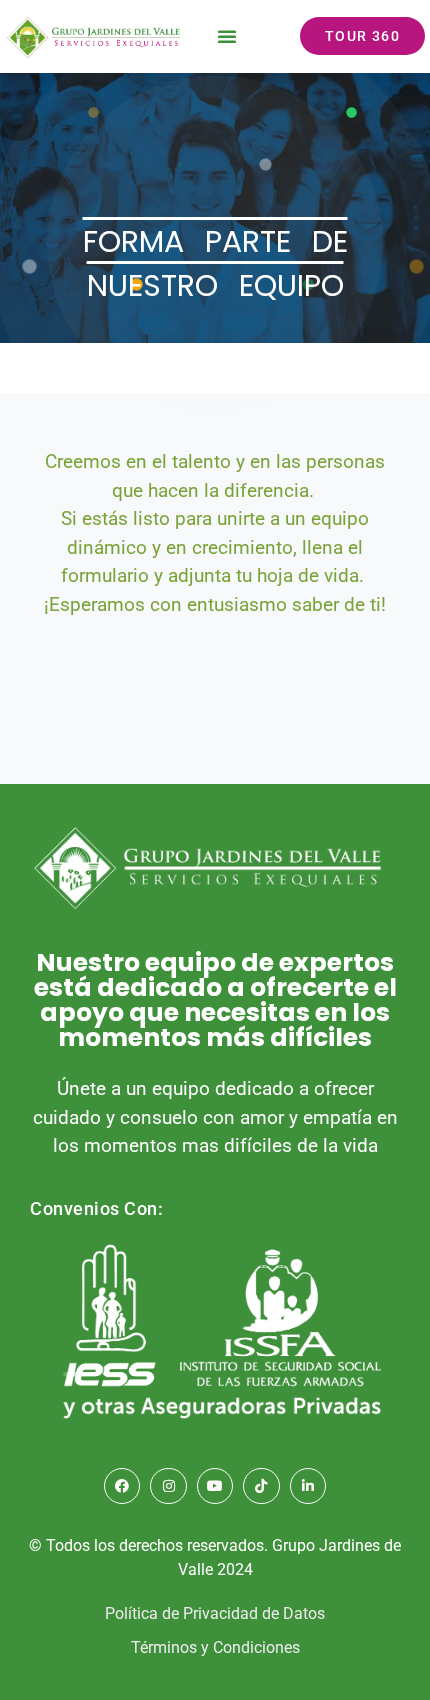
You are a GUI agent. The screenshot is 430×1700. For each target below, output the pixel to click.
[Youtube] (215, 1486)
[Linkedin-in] (308, 1486)
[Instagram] (168, 1486)
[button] (227, 36)
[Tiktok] (261, 1486)
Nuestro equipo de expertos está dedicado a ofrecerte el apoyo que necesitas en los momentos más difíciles (215, 1000)
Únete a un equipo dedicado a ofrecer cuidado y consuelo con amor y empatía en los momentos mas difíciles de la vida (215, 1117)
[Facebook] (122, 1486)
